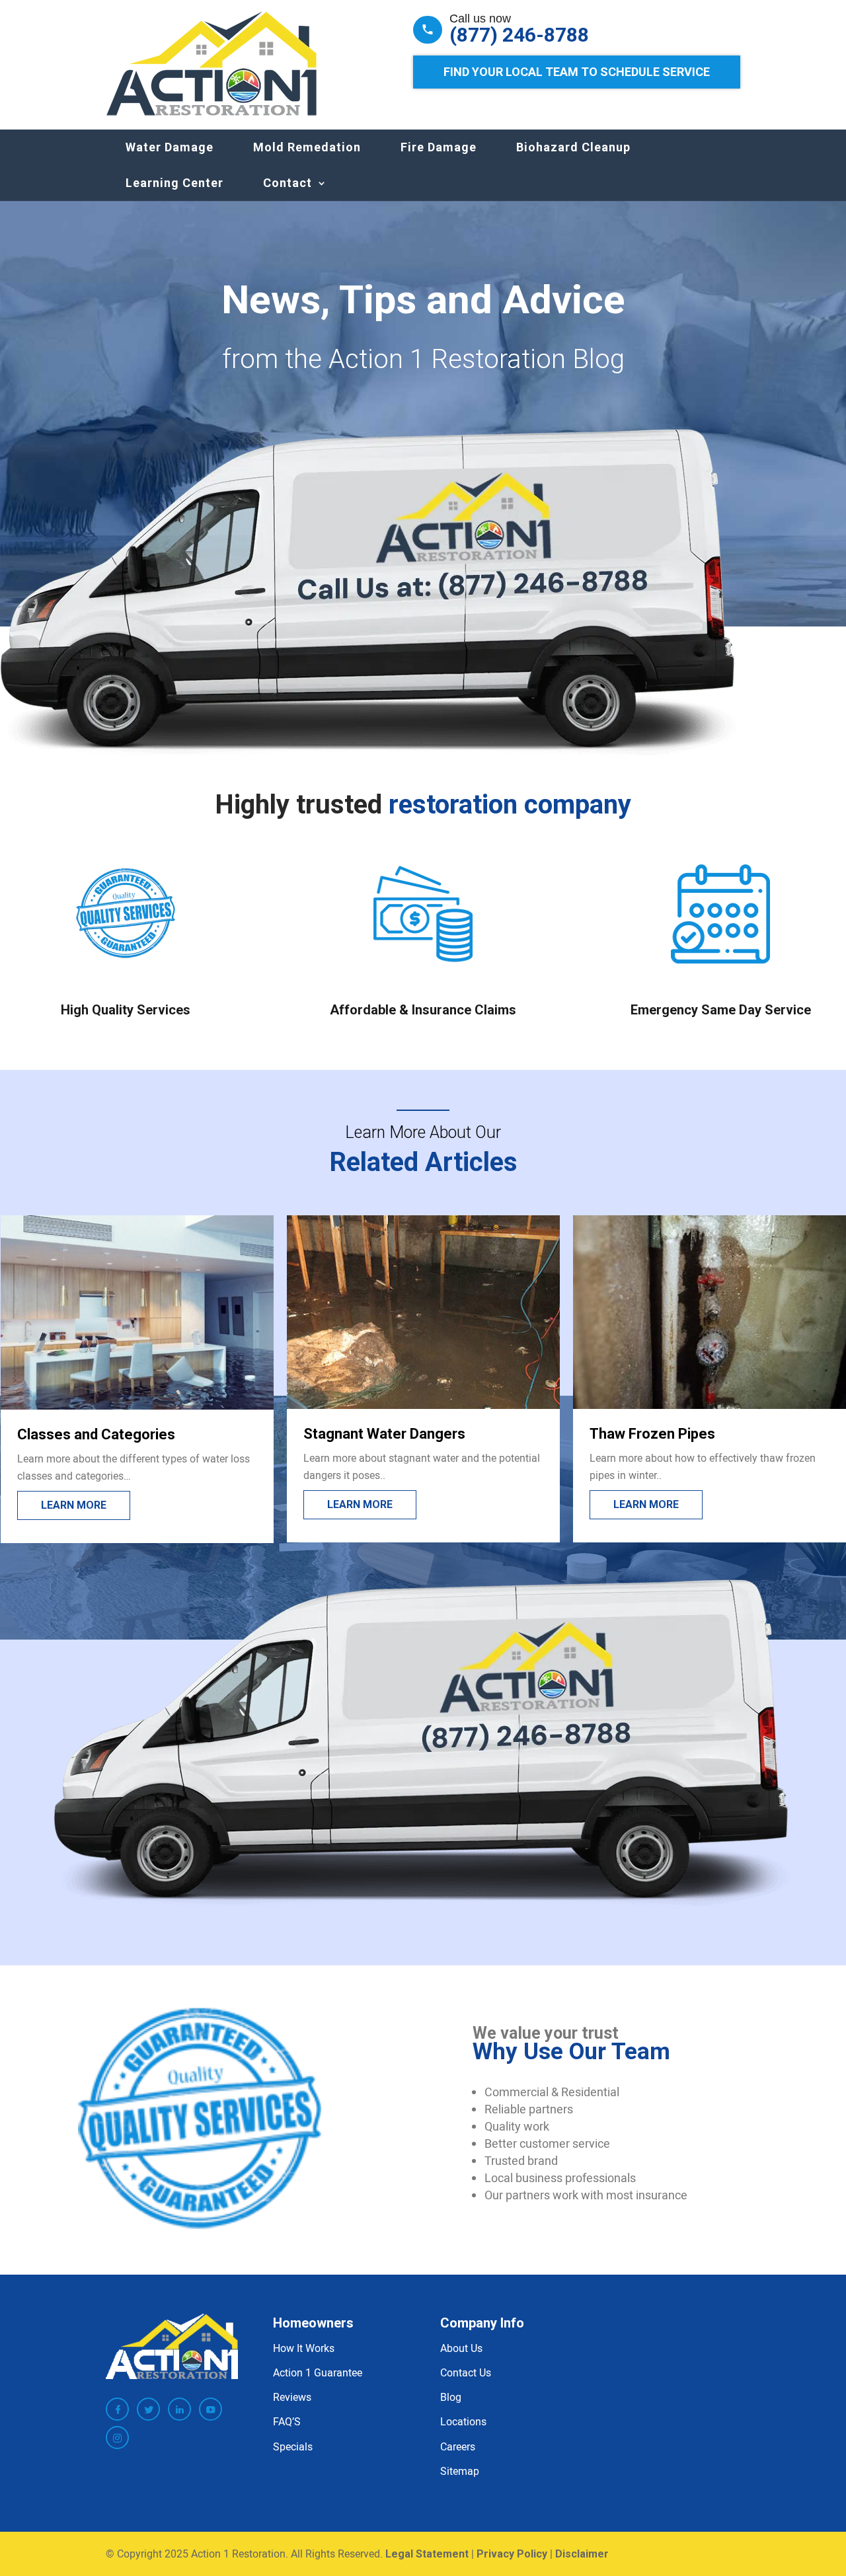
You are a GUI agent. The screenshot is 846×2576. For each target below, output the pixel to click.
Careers (458, 2446)
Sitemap (460, 2471)
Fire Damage (439, 147)
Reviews (292, 2397)
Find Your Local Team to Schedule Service (577, 72)
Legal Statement (427, 2554)
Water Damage (170, 147)
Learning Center (174, 183)
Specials (293, 2446)
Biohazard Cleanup (573, 147)
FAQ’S (287, 2421)
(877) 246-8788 (519, 35)
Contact (288, 183)
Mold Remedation (307, 147)
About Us (461, 2348)
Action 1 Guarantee (318, 2372)
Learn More (74, 1505)
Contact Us (466, 2372)
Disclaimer (582, 2554)
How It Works (304, 2348)
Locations (463, 2421)
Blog (451, 2397)
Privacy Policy (512, 2554)
